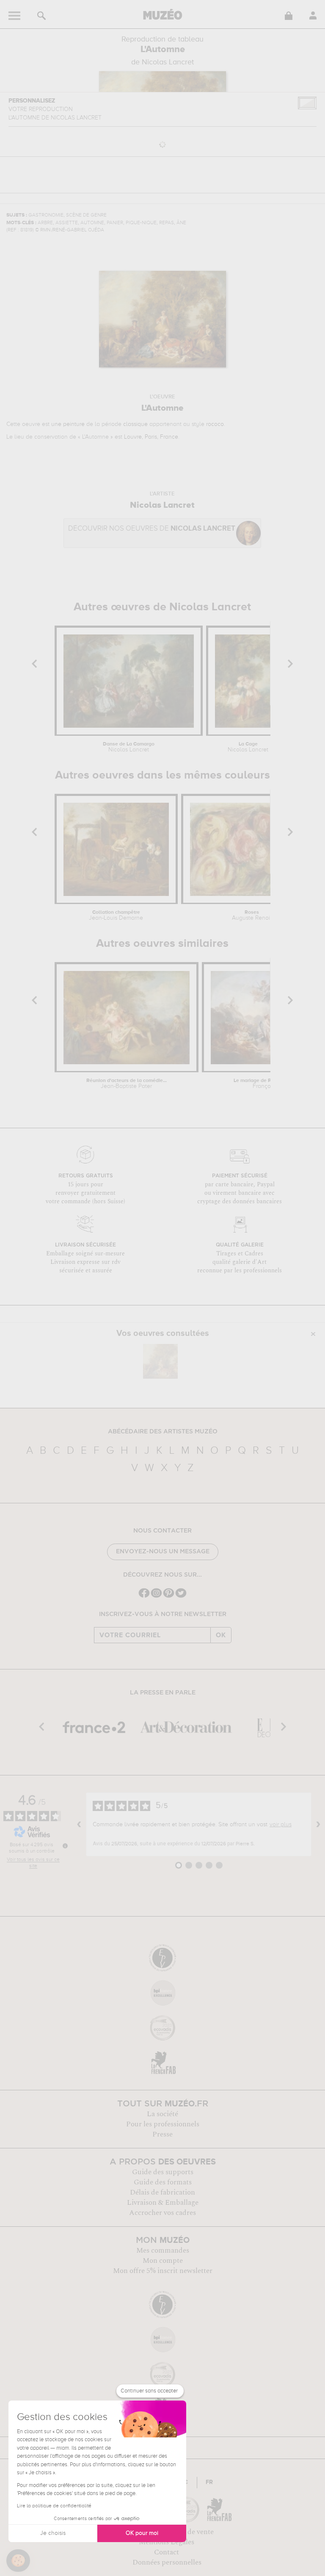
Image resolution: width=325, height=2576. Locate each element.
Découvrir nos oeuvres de (152, 529)
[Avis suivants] (318, 1825)
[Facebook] (144, 1597)
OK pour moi (142, 2533)
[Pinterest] (169, 1597)
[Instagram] (156, 1597)
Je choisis (53, 2533)
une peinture (68, 424)
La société (162, 2114)
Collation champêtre (116, 915)
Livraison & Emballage (163, 2203)
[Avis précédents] (79, 1825)
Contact (167, 2552)
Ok (221, 1635)
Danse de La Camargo (129, 747)
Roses (252, 915)
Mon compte (163, 2261)
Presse (162, 2134)
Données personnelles (167, 2562)
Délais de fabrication (162, 2192)
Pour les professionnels (163, 2124)
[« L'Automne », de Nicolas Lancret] (160, 1361)
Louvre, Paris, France (151, 437)
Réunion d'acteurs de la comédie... (127, 1084)
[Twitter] (181, 1597)
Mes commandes (163, 2251)
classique (135, 424)
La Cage (248, 747)
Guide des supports (163, 2172)
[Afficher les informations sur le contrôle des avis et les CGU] (65, 1846)
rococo (215, 424)
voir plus (281, 1825)
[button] (18, 2561)
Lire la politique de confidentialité (54, 2506)
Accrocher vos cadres (162, 2213)
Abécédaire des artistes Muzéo (163, 1432)
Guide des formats (163, 2182)
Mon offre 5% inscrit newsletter (163, 2271)
